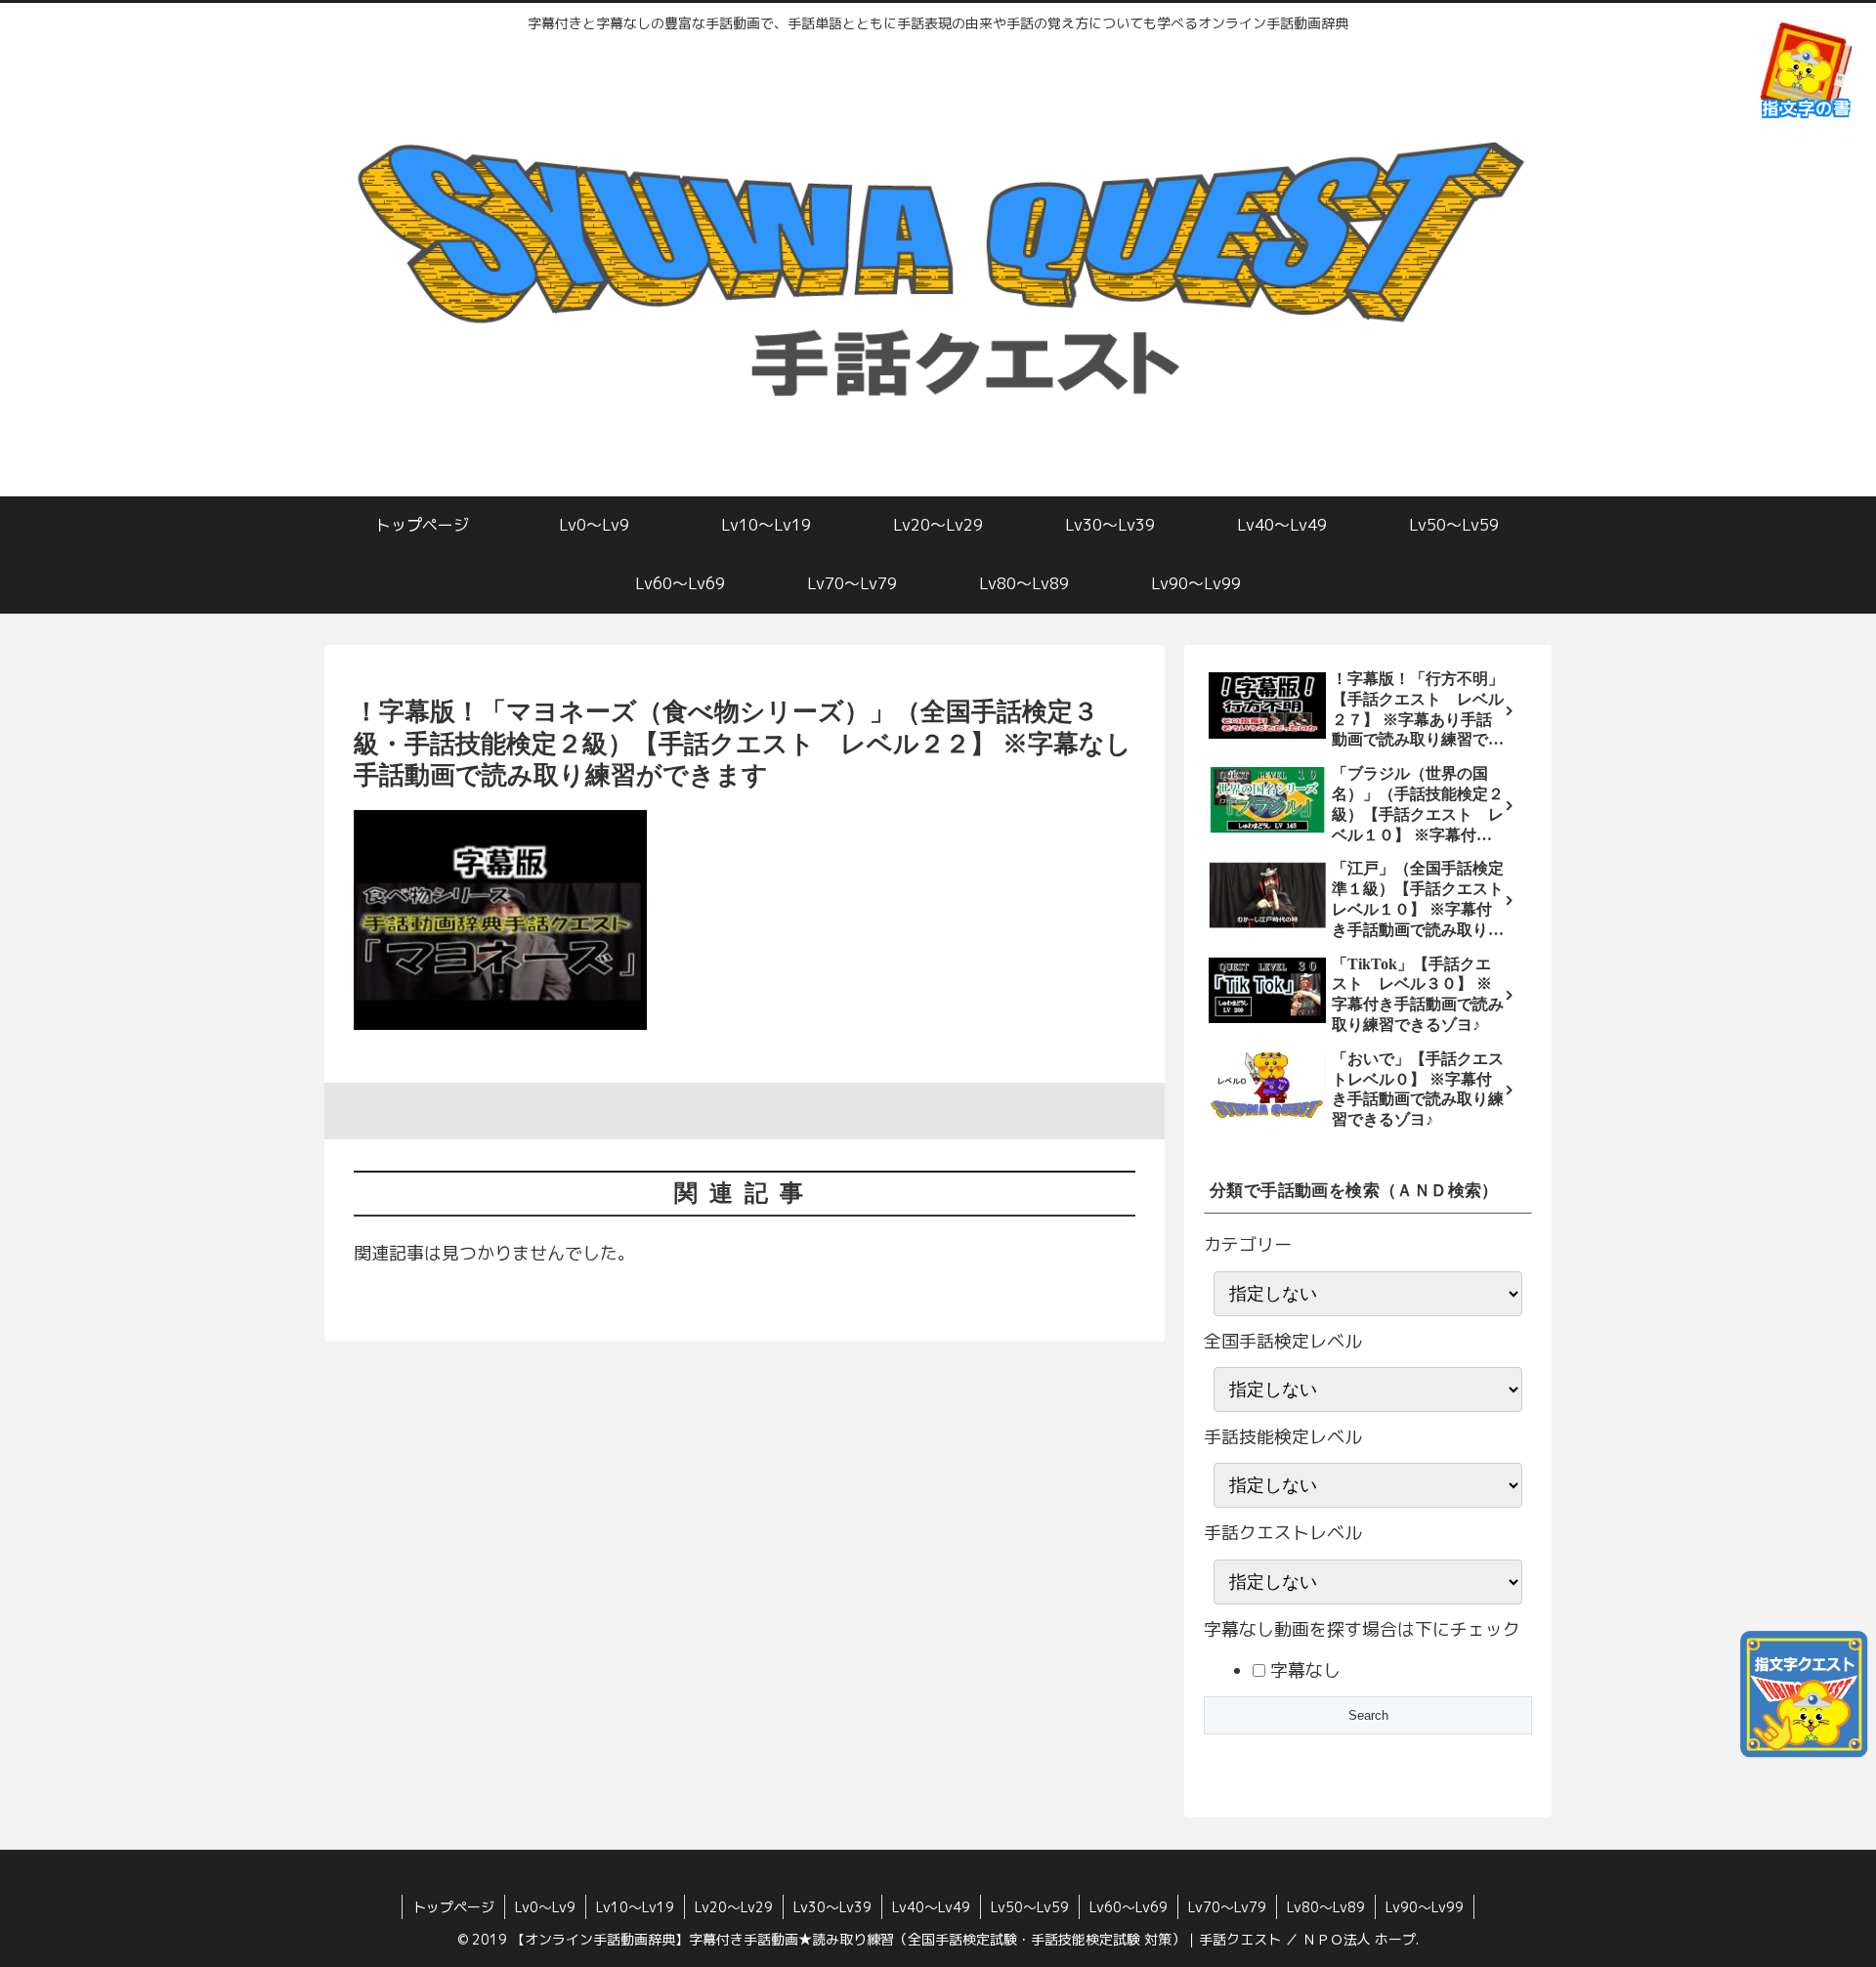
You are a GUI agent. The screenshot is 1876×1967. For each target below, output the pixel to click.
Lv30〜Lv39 (832, 1907)
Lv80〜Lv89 (1326, 1907)
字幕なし (1303, 1670)
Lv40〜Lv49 (931, 1907)
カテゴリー (1248, 1244)
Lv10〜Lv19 (635, 1907)
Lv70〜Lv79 (1227, 1907)
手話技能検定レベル (1283, 1437)
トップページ (453, 1907)
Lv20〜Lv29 (734, 1907)
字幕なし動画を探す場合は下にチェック (1362, 1629)
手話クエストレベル (1283, 1533)
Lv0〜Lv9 (545, 1907)
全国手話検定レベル (1283, 1341)
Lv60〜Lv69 (1129, 1907)
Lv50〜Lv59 (1030, 1907)
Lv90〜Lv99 (1425, 1907)
